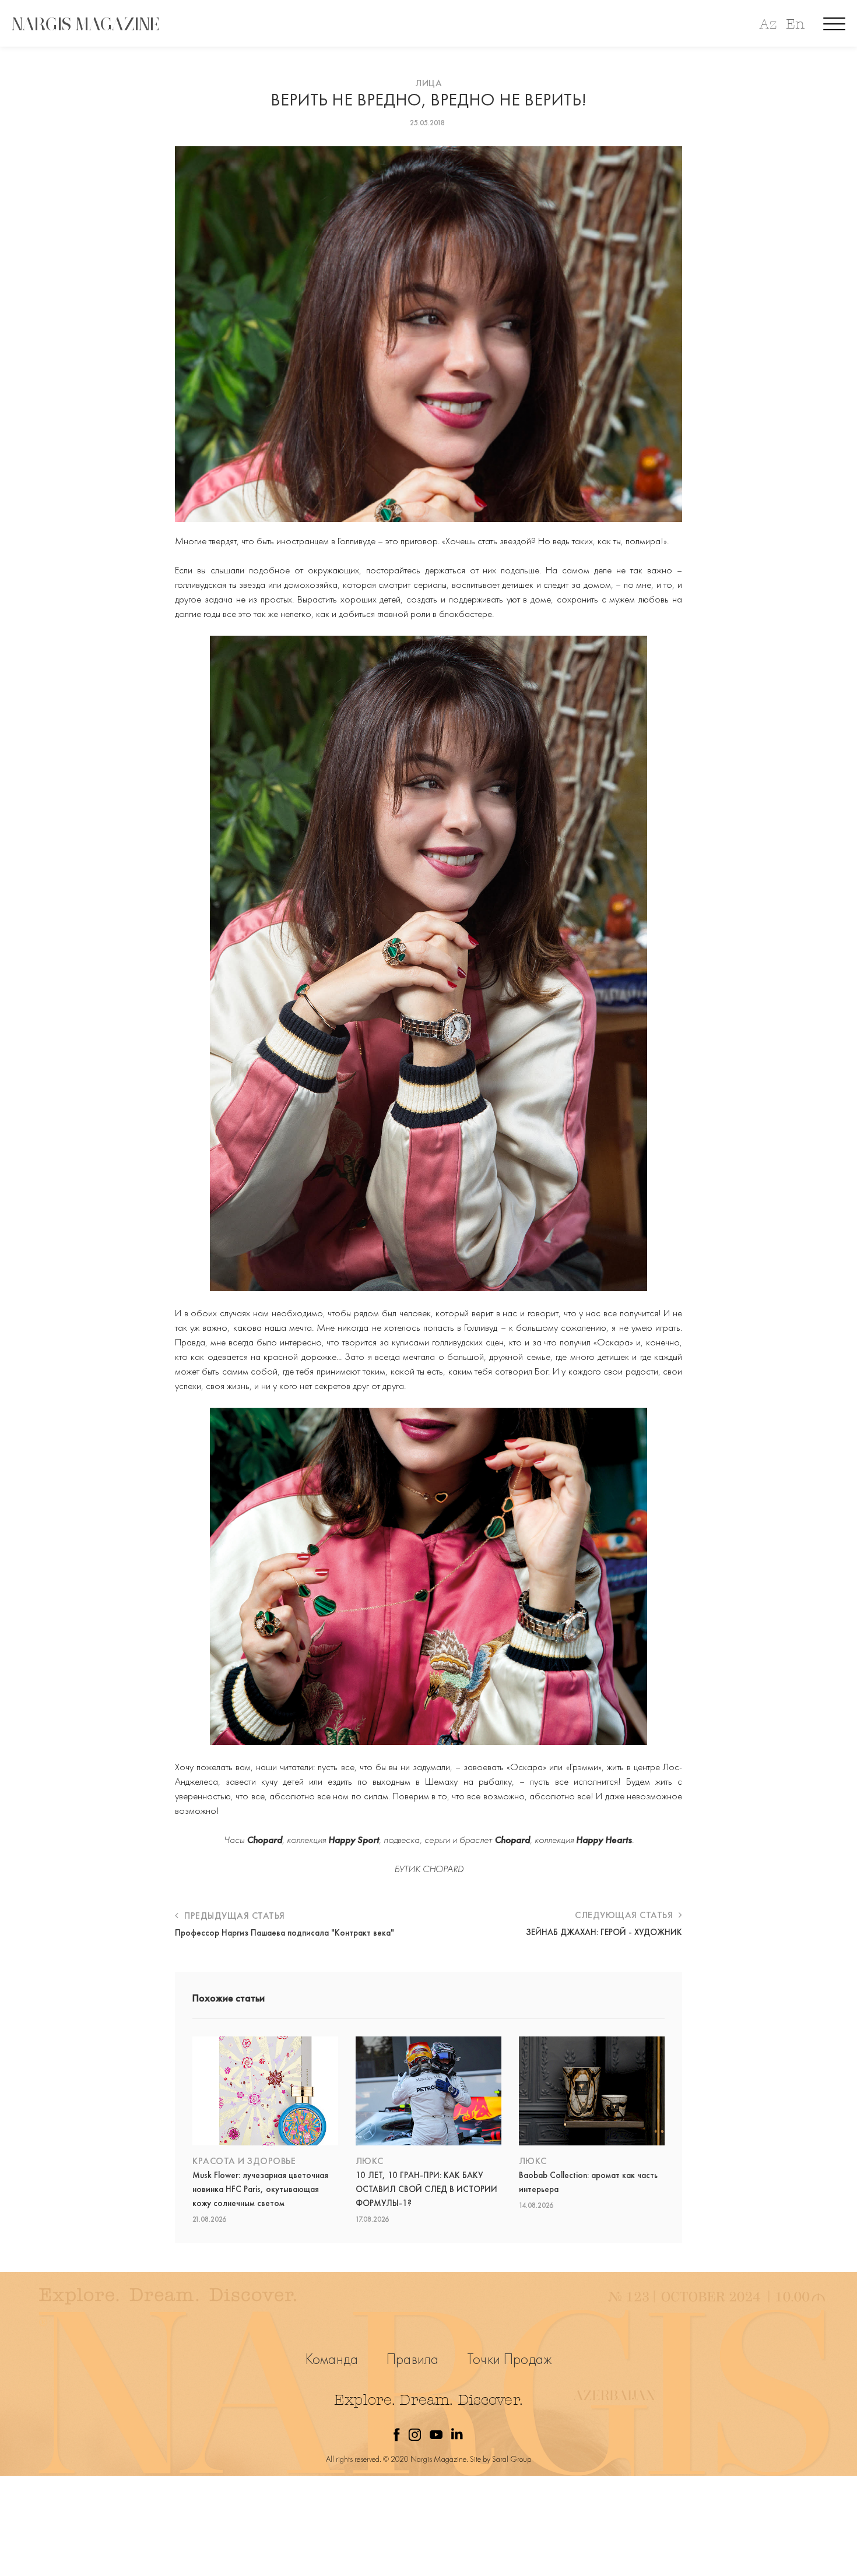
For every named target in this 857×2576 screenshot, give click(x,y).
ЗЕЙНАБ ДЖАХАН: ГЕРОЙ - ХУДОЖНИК (604, 1932)
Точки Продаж (509, 2359)
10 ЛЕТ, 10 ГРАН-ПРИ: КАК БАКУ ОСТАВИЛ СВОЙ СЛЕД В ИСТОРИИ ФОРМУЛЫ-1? (426, 2189)
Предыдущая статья (233, 1916)
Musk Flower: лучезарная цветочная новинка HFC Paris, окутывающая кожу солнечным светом (260, 2189)
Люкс (370, 2161)
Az (768, 24)
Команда (332, 2359)
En (795, 24)
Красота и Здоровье (244, 2161)
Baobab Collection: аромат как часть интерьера (588, 2182)
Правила (412, 2359)
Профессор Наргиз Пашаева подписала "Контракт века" (285, 1933)
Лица (428, 83)
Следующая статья (625, 1915)
